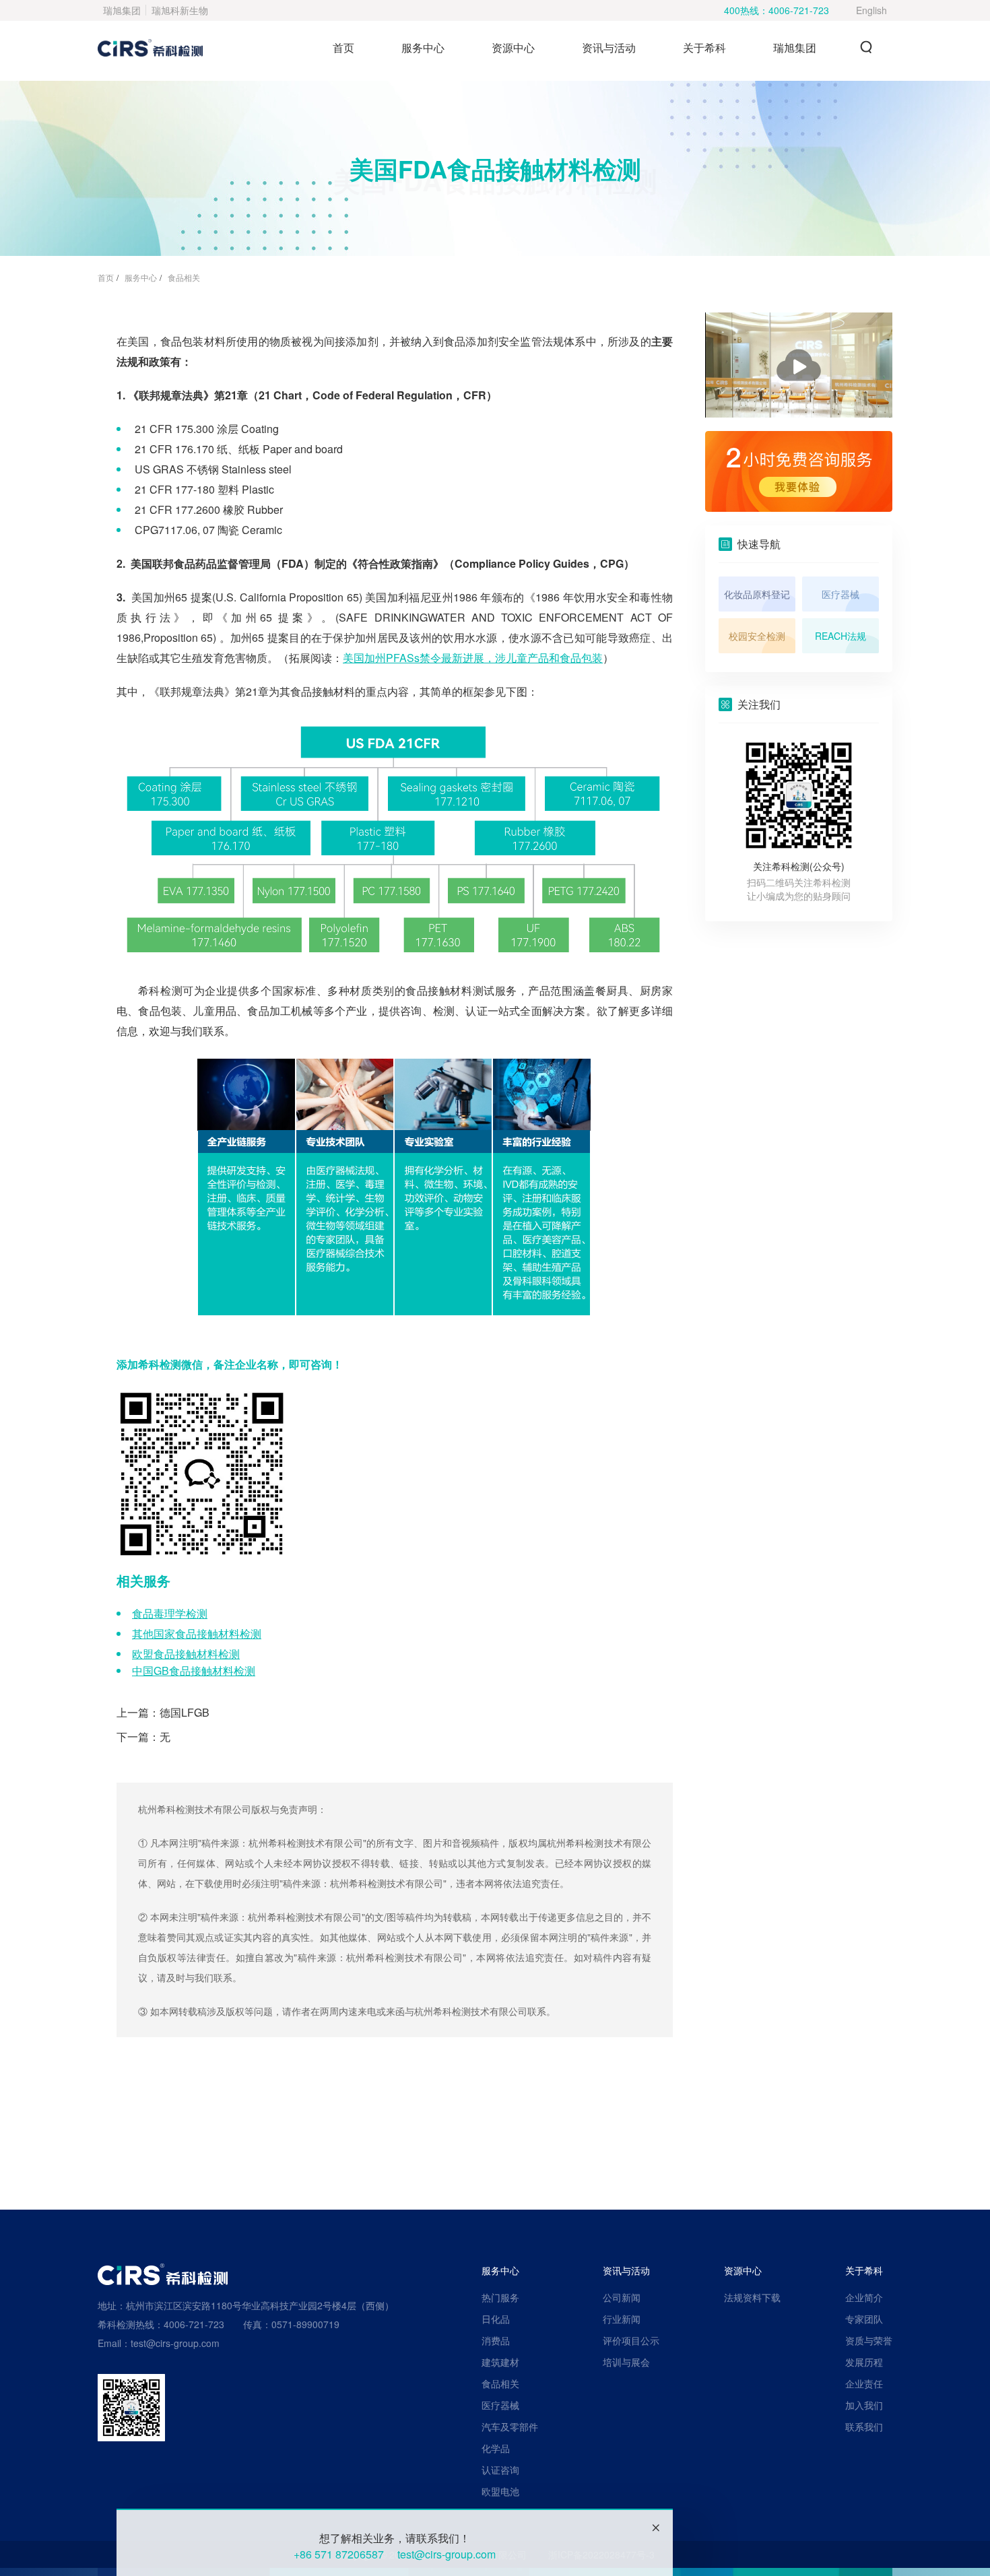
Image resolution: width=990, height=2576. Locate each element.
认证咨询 (500, 2470)
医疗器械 (500, 2405)
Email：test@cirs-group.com (159, 2343)
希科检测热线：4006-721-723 (161, 2324)
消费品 (496, 2340)
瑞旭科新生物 (180, 10)
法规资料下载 (752, 2297)
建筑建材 (500, 2362)
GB (194, 1671)
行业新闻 (622, 2319)
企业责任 (864, 2383)
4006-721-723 (799, 10)
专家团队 (864, 2319)
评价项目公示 (631, 2340)
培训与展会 (626, 2362)
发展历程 (864, 2362)
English (871, 10)
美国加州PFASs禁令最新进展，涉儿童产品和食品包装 (473, 658)
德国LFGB (185, 1712)
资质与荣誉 (869, 2340)
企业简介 (864, 2297)
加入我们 (864, 2405)
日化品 (496, 2319)
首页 (343, 47)
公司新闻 (622, 2297)
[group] (799, 471)
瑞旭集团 (122, 10)
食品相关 (184, 277)
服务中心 (141, 277)
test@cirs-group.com (447, 2554)
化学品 (496, 2448)
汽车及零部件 (510, 2426)
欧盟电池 (500, 2491)
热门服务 (500, 2297)
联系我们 (864, 2426)
